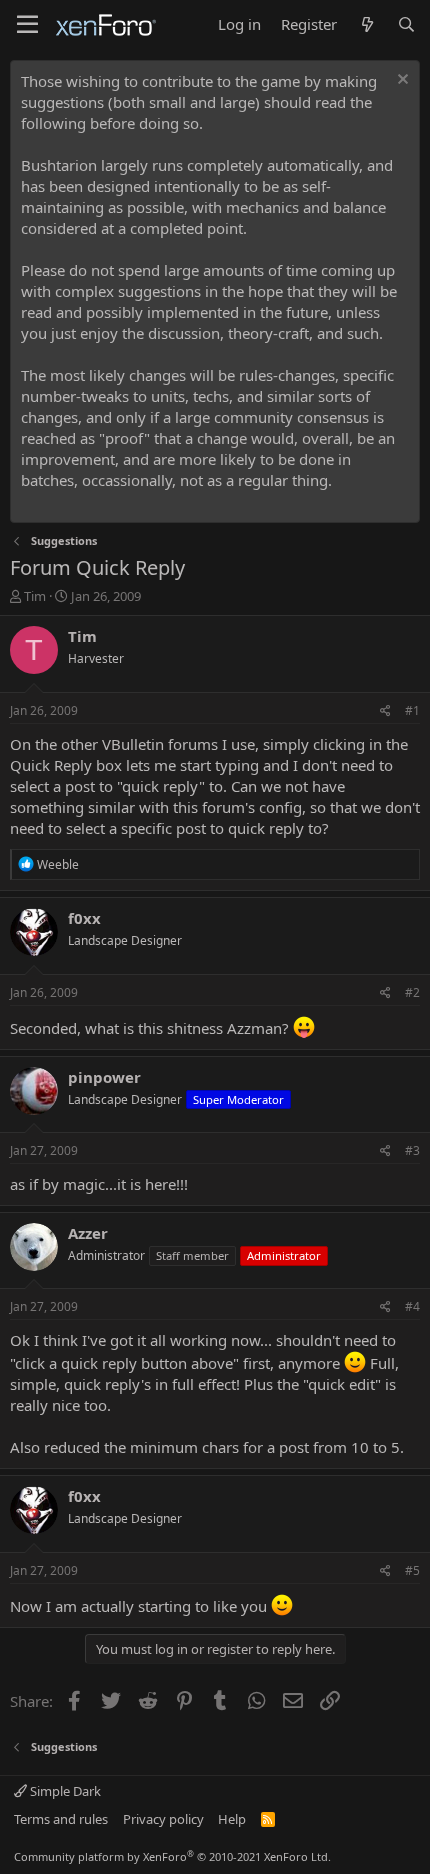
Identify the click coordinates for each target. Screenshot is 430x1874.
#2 (412, 992)
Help (232, 1819)
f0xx (84, 918)
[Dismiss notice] (400, 81)
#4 (412, 1306)
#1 (412, 710)
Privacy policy (163, 1819)
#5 (412, 1570)
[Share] (385, 711)
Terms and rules (61, 1819)
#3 (412, 1150)
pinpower (104, 1077)
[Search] (406, 24)
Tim (35, 596)
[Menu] (27, 25)
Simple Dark (64, 1791)
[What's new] (366, 24)
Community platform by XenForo (172, 1856)
